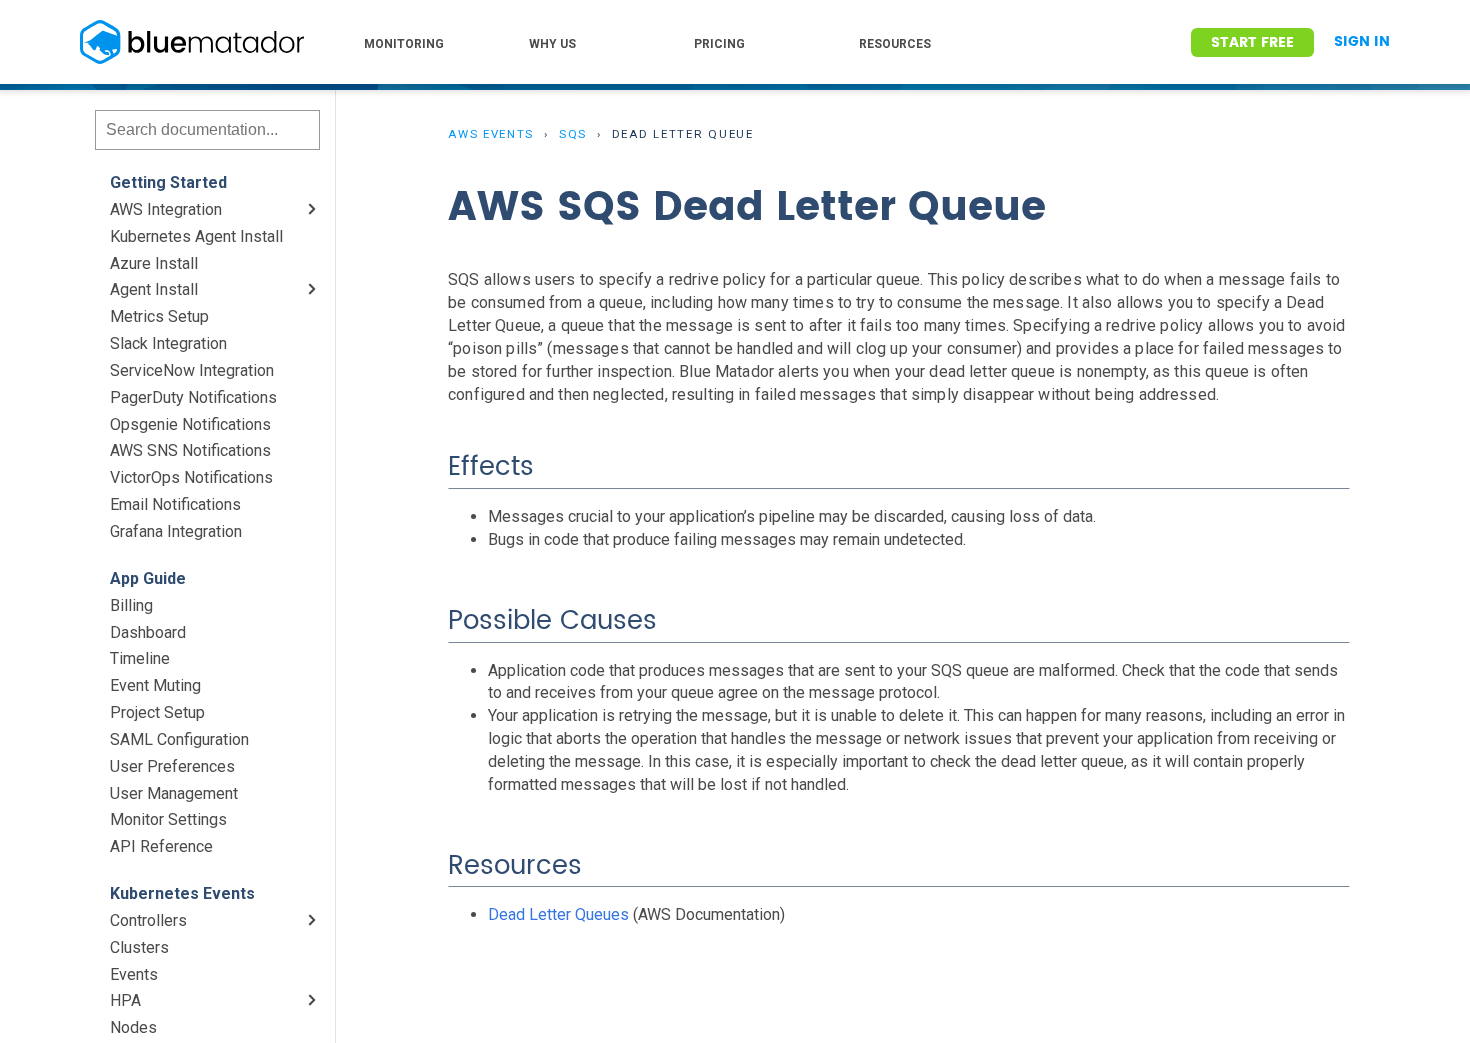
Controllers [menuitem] (148, 920)
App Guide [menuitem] (148, 578)
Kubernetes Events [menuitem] (182, 893)
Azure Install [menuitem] (154, 263)
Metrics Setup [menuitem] (159, 316)
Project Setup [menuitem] (157, 712)
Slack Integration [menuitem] (168, 343)
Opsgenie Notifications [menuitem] (190, 424)
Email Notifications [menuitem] (175, 504)
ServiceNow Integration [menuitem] (192, 370)
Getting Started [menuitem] (168, 182)
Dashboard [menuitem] (148, 632)
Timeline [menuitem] (140, 658)
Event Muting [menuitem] (155, 685)
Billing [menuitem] (131, 605)
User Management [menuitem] (174, 793)
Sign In (1362, 42)
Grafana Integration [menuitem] (176, 531)
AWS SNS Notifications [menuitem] (190, 450)
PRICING (719, 44)
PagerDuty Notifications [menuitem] (193, 397)
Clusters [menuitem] (139, 947)
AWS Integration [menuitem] (166, 209)
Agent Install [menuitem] (154, 289)
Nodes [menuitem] (133, 1027)
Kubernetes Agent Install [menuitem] (196, 236)
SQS (573, 134)
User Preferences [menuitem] (172, 766)
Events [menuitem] (134, 974)
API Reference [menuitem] (161, 846)
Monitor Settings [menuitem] (168, 819)
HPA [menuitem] (125, 1000)
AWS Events (491, 134)
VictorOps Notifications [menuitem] (191, 477)
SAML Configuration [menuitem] (179, 739)
